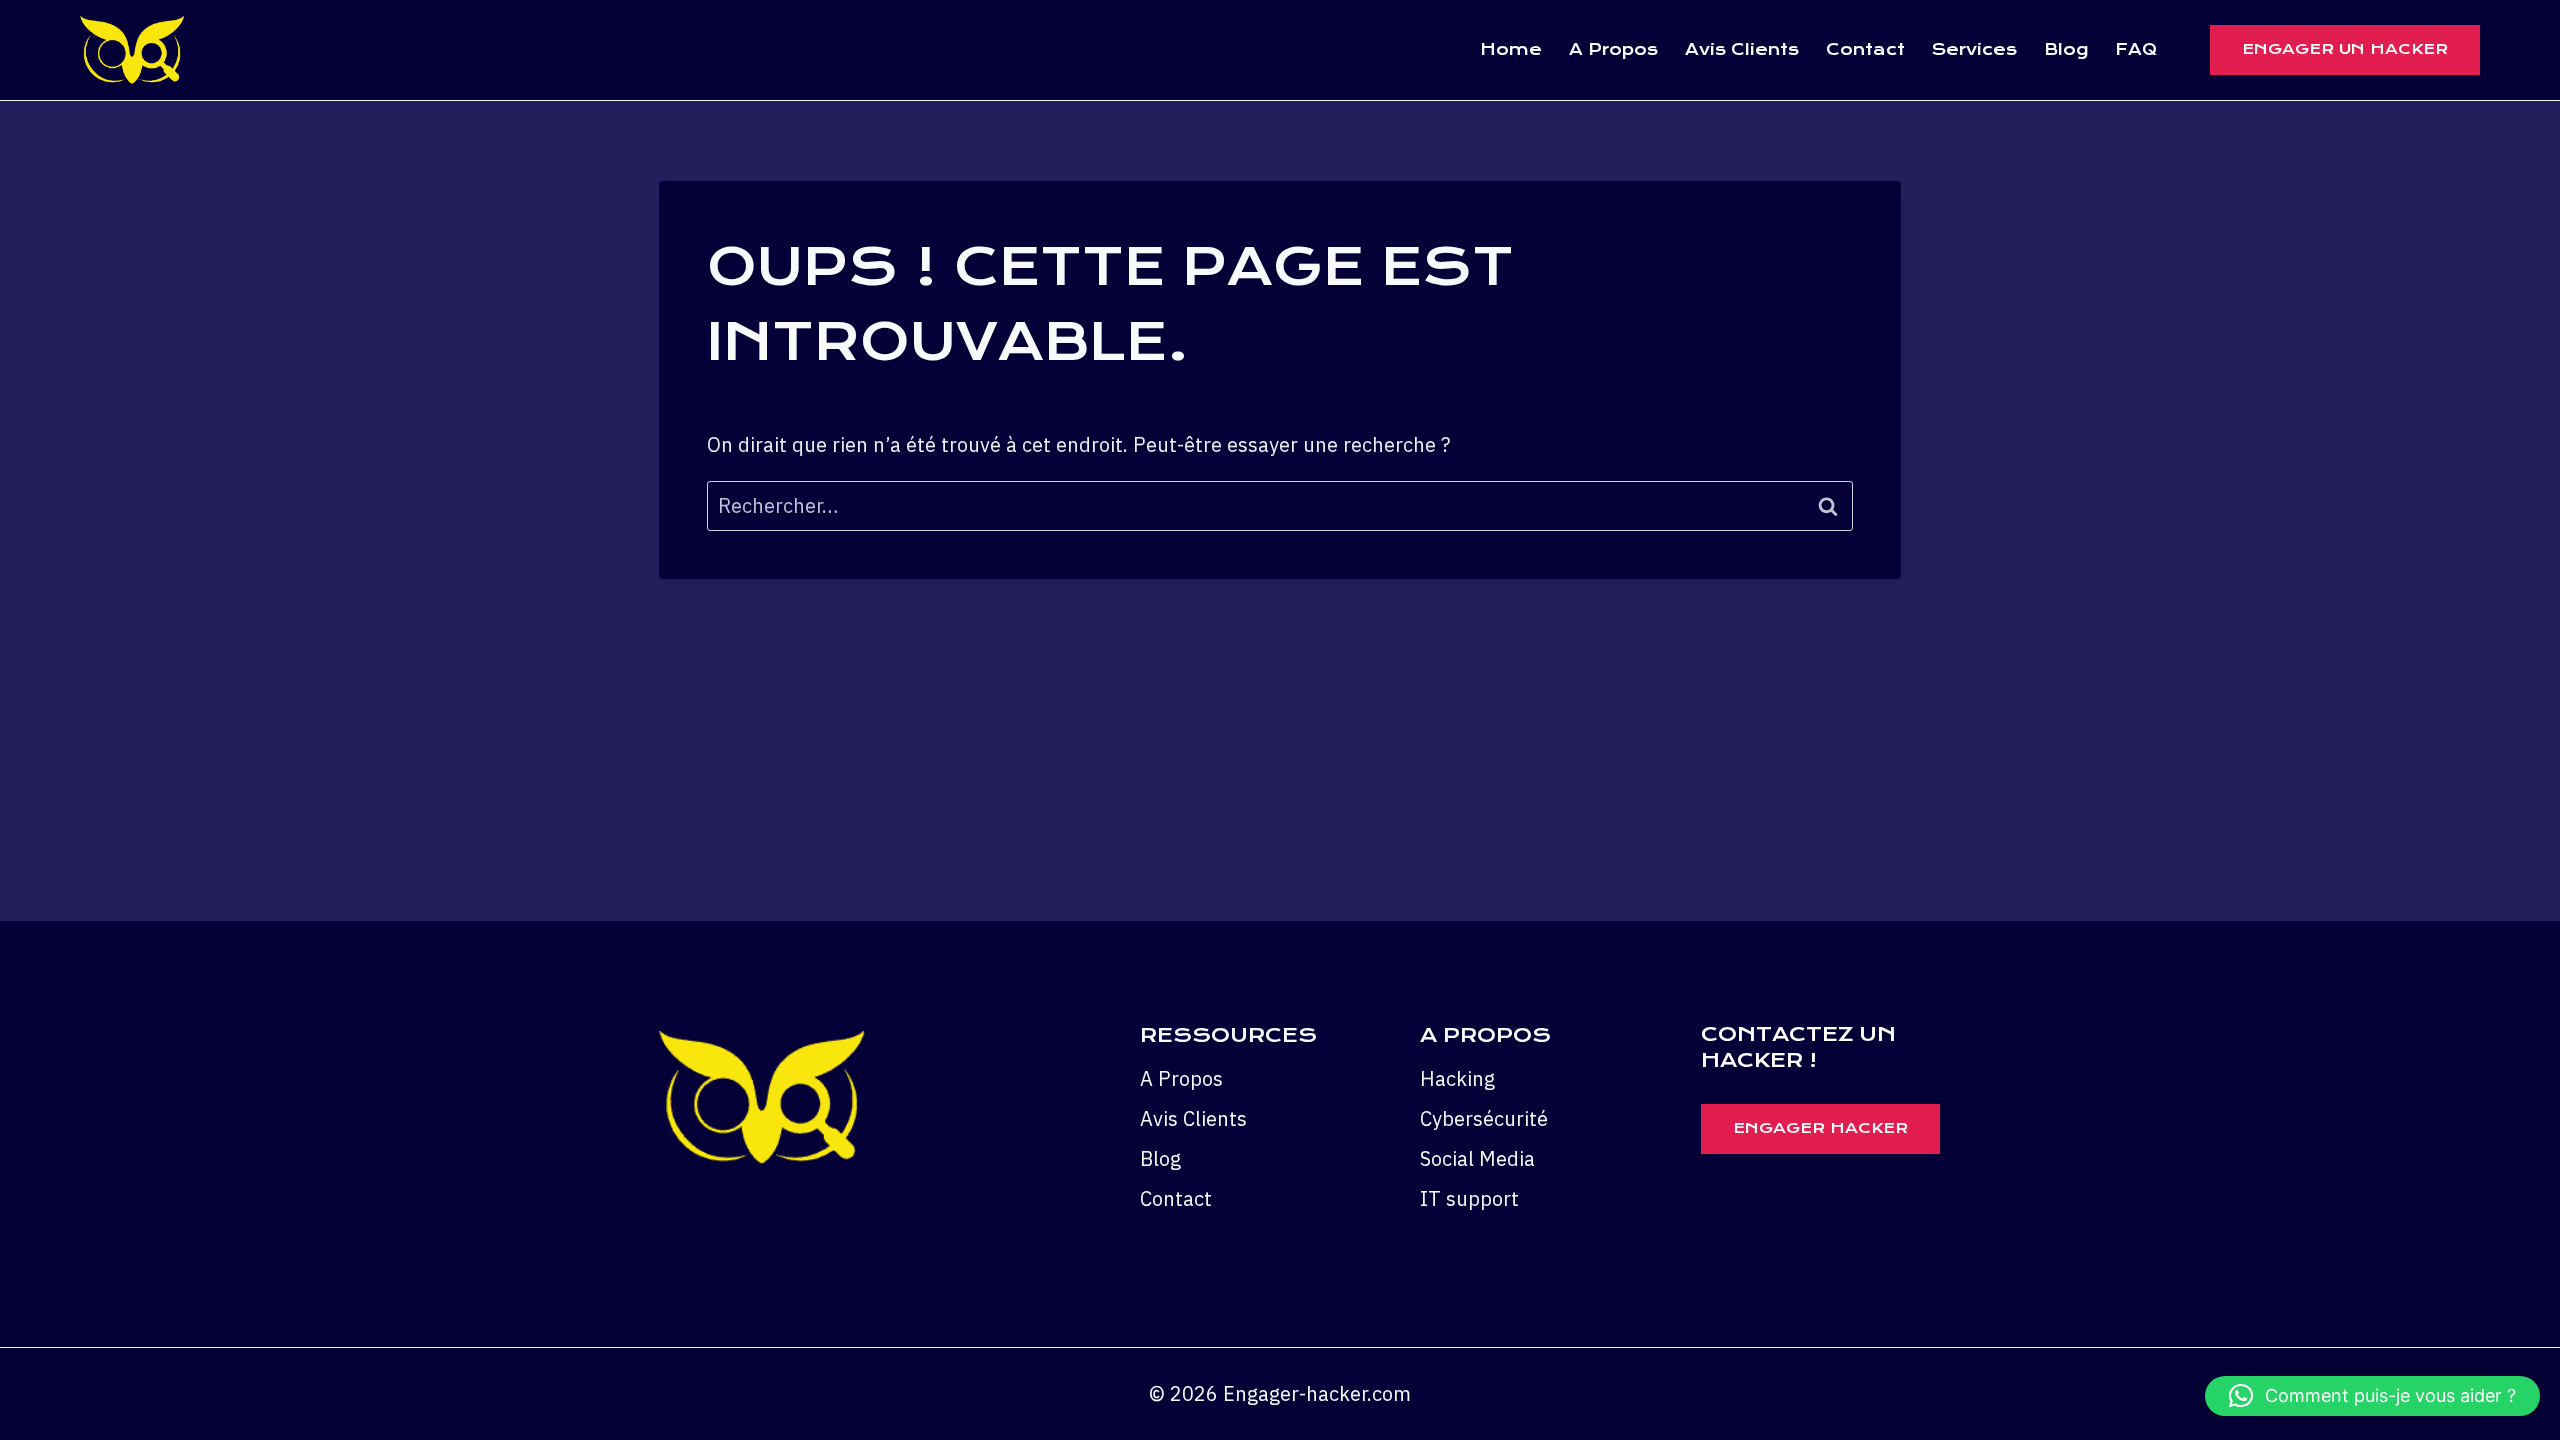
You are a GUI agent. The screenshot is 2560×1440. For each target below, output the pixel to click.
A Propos (1613, 49)
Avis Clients (1742, 49)
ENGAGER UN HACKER (2345, 49)
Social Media (1477, 1158)
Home (1511, 49)
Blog (2066, 49)
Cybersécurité (1484, 1118)
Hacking (1457, 1078)
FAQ (2136, 49)
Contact (1865, 49)
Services (1974, 49)
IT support (1469, 1198)
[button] (2372, 1396)
